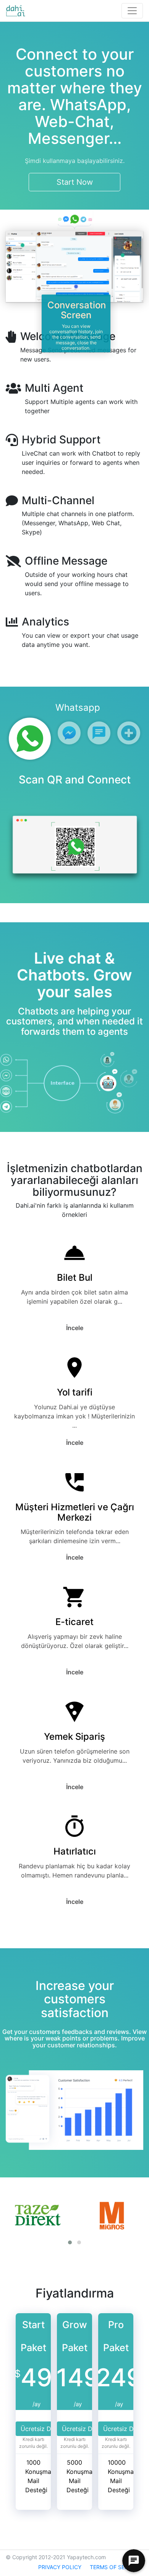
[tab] (30, 739)
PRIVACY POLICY (60, 2567)
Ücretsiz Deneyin (45, 2429)
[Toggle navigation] (132, 11)
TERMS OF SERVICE (115, 2567)
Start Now (75, 182)
